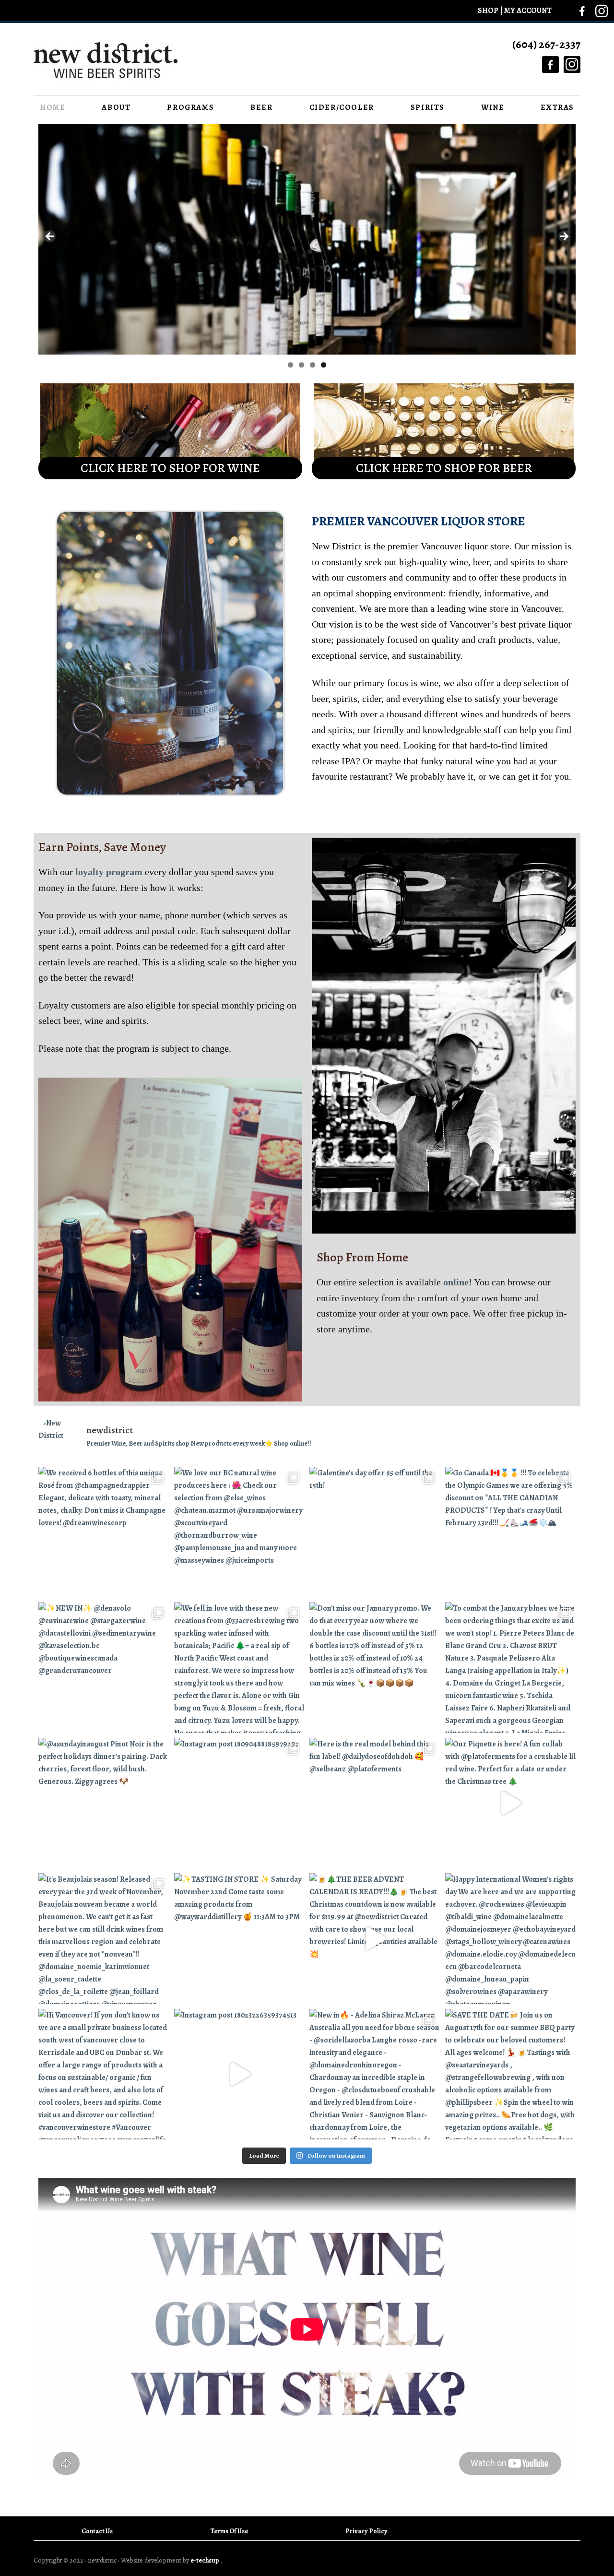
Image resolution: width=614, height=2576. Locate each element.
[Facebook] (582, 11)
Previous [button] (50, 237)
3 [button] (313, 365)
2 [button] (301, 365)
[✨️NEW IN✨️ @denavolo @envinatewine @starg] (104, 1668)
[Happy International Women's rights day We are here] (511, 1939)
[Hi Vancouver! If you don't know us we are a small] (104, 2074)
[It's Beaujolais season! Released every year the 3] (104, 1939)
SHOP (489, 11)
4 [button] (324, 365)
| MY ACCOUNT (526, 11)
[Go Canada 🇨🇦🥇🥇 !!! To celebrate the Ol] (511, 1532)
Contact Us (97, 2531)
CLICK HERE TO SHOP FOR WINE (170, 468)
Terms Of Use (229, 2531)
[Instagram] (602, 8)
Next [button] (564, 237)
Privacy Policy (366, 2531)
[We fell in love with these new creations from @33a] (240, 1668)
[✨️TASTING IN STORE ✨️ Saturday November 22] (240, 1939)
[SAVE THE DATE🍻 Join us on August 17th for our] (511, 2074)
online (456, 1282)
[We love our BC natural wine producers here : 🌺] (240, 1532)
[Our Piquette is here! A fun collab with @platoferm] (511, 1803)
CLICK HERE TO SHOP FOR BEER (444, 468)
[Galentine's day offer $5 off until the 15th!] (375, 1532)
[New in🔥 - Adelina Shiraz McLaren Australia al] (375, 2074)
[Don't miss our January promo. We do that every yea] (375, 1668)
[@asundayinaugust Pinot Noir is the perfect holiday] (104, 1803)
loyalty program (110, 872)
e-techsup (205, 2560)
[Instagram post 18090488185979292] (240, 1803)
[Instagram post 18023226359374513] (240, 2074)
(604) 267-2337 (546, 44)
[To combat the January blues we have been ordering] (511, 1668)
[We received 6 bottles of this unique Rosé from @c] (104, 1532)
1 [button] (290, 365)
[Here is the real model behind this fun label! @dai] (375, 1803)
